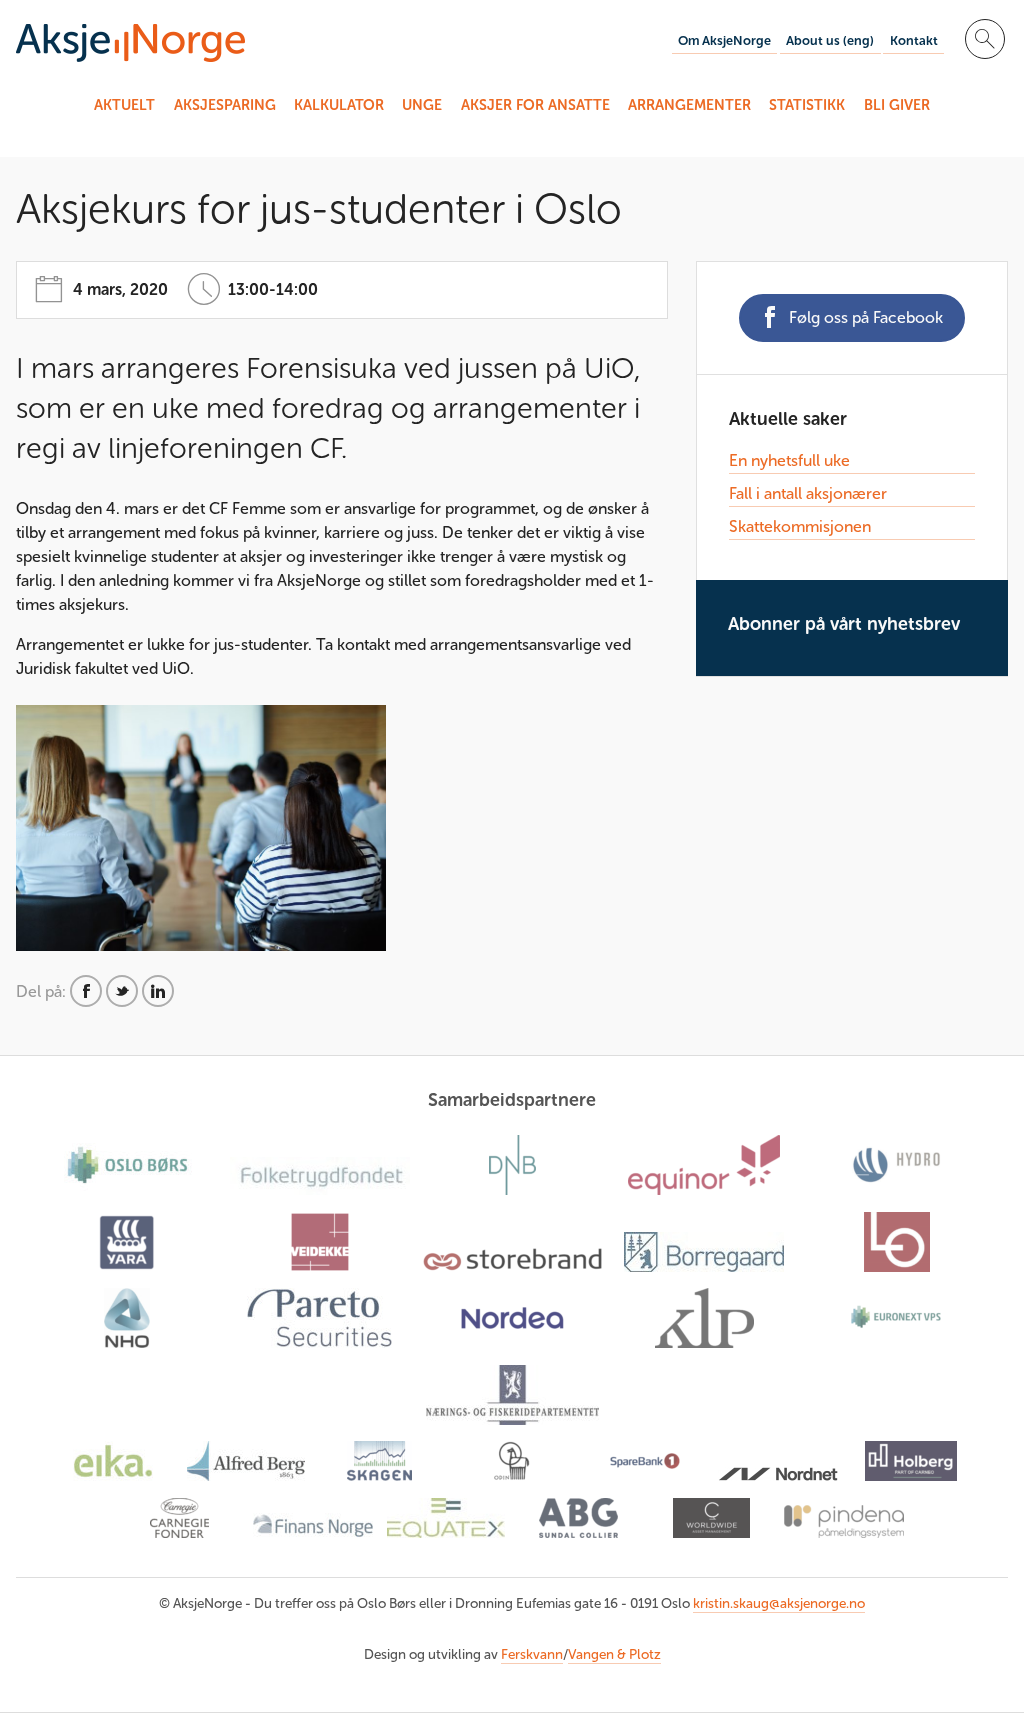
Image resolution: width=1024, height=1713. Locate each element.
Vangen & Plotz (614, 1654)
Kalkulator (339, 105)
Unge (422, 105)
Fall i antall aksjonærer (808, 493)
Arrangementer (689, 105)
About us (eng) (830, 40)
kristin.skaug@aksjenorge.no (779, 1603)
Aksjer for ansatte (535, 105)
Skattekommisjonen (800, 526)
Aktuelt (124, 105)
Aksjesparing (225, 105)
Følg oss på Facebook (866, 317)
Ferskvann (532, 1654)
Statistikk (807, 105)
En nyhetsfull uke (789, 460)
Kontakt (914, 40)
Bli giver (897, 105)
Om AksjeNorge (724, 40)
